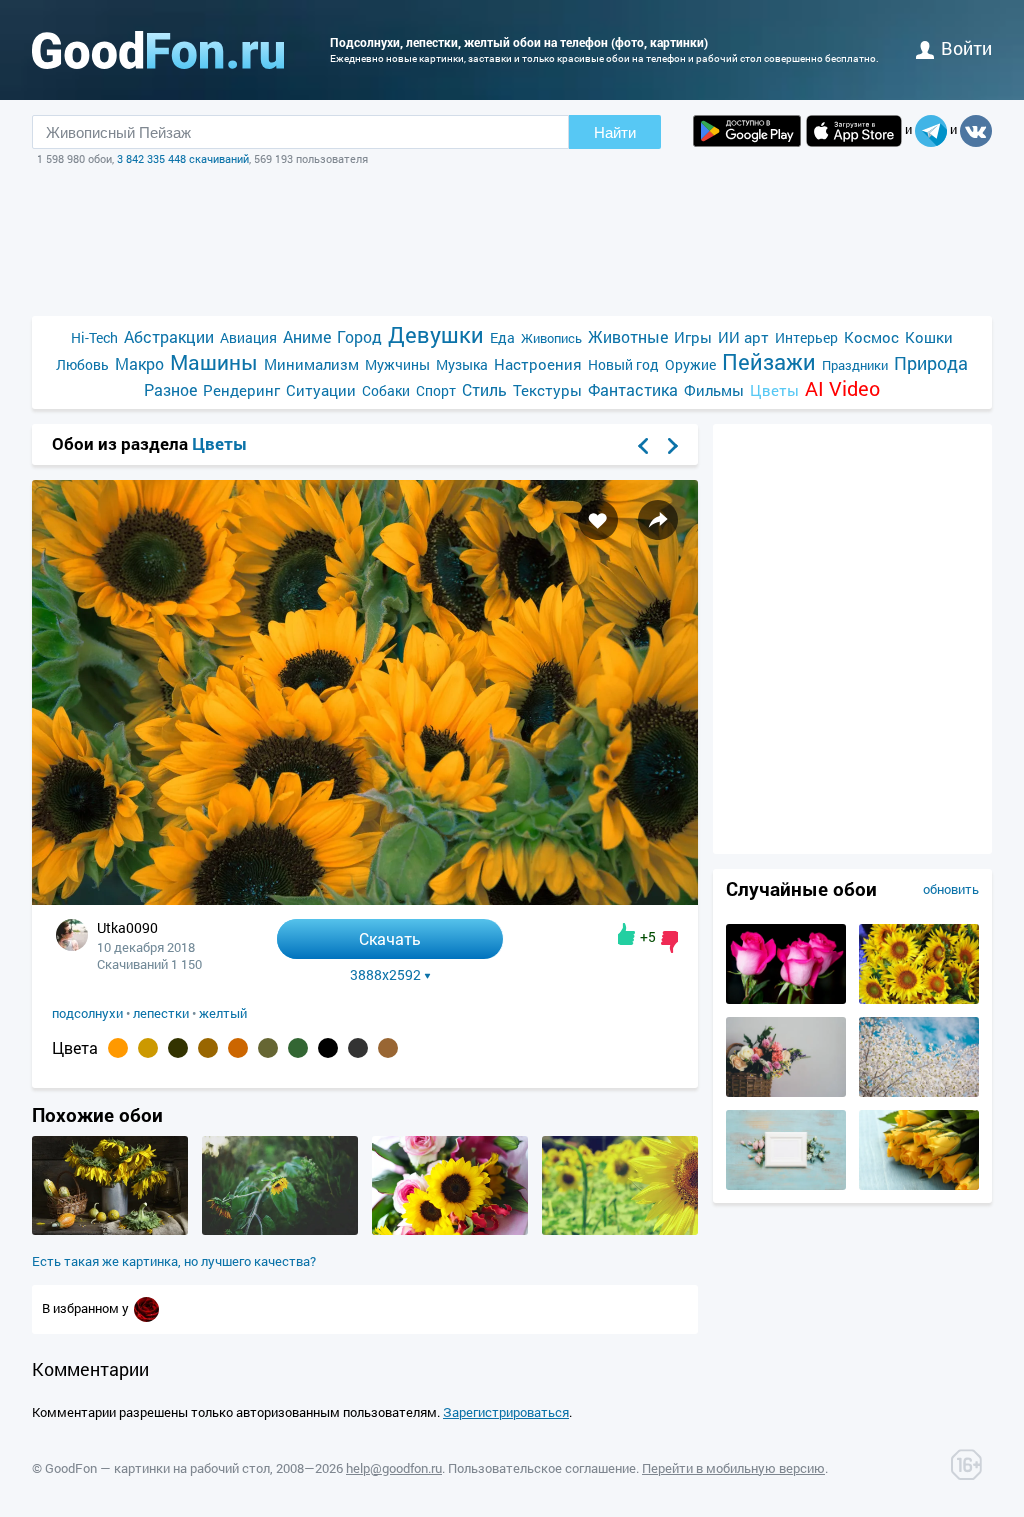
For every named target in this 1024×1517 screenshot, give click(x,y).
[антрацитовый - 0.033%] (358, 1048)
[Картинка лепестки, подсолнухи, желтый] (919, 999)
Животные (628, 336)
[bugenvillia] (146, 1308)
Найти (615, 132)
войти (966, 48)
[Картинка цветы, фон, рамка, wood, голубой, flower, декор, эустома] (786, 1185)
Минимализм (311, 364)
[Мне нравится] (626, 934)
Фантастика (633, 389)
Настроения (538, 364)
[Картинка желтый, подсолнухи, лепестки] (280, 1230)
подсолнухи (87, 1013)
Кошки (929, 337)
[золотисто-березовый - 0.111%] (148, 1048)
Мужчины (397, 364)
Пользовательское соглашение (542, 1468)
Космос (871, 337)
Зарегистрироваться (506, 1412)
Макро (139, 363)
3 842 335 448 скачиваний (183, 158)
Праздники (855, 365)
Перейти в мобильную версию (733, 1468)
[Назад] (643, 446)
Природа (931, 363)
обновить (951, 889)
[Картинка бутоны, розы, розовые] (786, 999)
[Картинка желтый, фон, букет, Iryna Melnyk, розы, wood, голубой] (919, 1185)
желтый (223, 1013)
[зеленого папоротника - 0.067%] (298, 1048)
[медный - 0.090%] (208, 1048)
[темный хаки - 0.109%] (178, 1048)
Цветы (774, 390)
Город (359, 336)
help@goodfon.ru (394, 1468)
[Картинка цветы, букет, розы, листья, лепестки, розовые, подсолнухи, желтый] (450, 1230)
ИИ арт (743, 337)
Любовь (82, 364)
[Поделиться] (658, 520)
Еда (502, 337)
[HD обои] (747, 131)
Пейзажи (769, 361)
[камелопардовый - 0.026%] (388, 1048)
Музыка (462, 364)
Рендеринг (241, 390)
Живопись (551, 338)
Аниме (307, 336)
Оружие (690, 364)
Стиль (484, 389)
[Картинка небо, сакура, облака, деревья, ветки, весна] (919, 1092)
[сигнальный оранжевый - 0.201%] (118, 1048)
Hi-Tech (94, 337)
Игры (693, 337)
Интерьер (806, 337)
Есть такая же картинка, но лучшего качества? (174, 1261)
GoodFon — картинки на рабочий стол (157, 1468)
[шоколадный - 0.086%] (238, 1048)
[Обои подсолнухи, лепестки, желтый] (365, 899)
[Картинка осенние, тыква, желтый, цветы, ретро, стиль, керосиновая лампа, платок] (110, 1230)
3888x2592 (385, 975)
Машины (214, 362)
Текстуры (547, 390)
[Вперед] (673, 446)
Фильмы (714, 390)
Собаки (386, 390)
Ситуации (321, 390)
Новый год (623, 364)
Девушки (436, 334)
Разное (170, 389)
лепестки (161, 1013)
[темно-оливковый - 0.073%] (268, 1048)
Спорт (436, 390)
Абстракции (169, 336)
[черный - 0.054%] (328, 1048)
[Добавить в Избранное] (598, 520)
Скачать (390, 938)
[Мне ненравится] (669, 942)
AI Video (842, 388)
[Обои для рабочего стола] (158, 50)
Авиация (248, 337)
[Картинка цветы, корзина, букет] (786, 1092)
